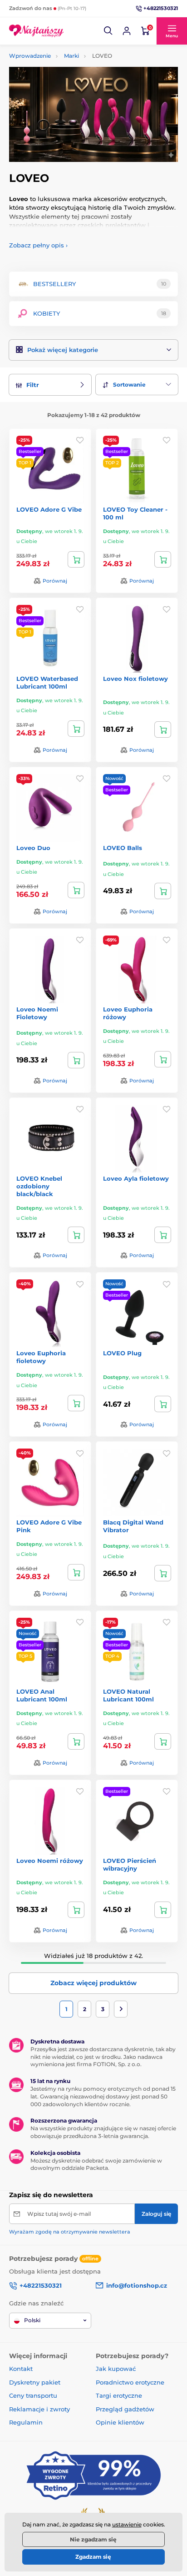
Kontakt (21, 2369)
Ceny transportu (33, 2395)
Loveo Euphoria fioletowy (41, 1357)
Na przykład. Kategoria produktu (79, 98)
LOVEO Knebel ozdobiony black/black (39, 1186)
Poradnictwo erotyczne (130, 2382)
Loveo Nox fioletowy (135, 679)
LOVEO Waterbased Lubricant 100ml (47, 682)
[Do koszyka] (76, 559)
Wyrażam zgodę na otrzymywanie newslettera (70, 2232)
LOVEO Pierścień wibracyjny (130, 1864)
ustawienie (127, 2524)
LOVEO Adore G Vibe (49, 509)
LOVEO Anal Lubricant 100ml (42, 1695)
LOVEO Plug (122, 1353)
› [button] (38, 245)
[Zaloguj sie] (127, 31)
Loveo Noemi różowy (50, 1861)
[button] (108, 31)
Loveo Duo (33, 848)
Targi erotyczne (119, 2395)
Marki (71, 56)
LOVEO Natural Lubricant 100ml (128, 1695)
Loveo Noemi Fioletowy (37, 1013)
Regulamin (26, 2422)
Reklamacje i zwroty (39, 2409)
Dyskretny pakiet (35, 2382)
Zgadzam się (93, 2557)
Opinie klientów (120, 2422)
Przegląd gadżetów (125, 2409)
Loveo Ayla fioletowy (136, 1178)
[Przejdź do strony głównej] (36, 31)
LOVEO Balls (123, 848)
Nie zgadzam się (93, 2539)
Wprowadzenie (30, 56)
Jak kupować (116, 2369)
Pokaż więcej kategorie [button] (63, 350)
